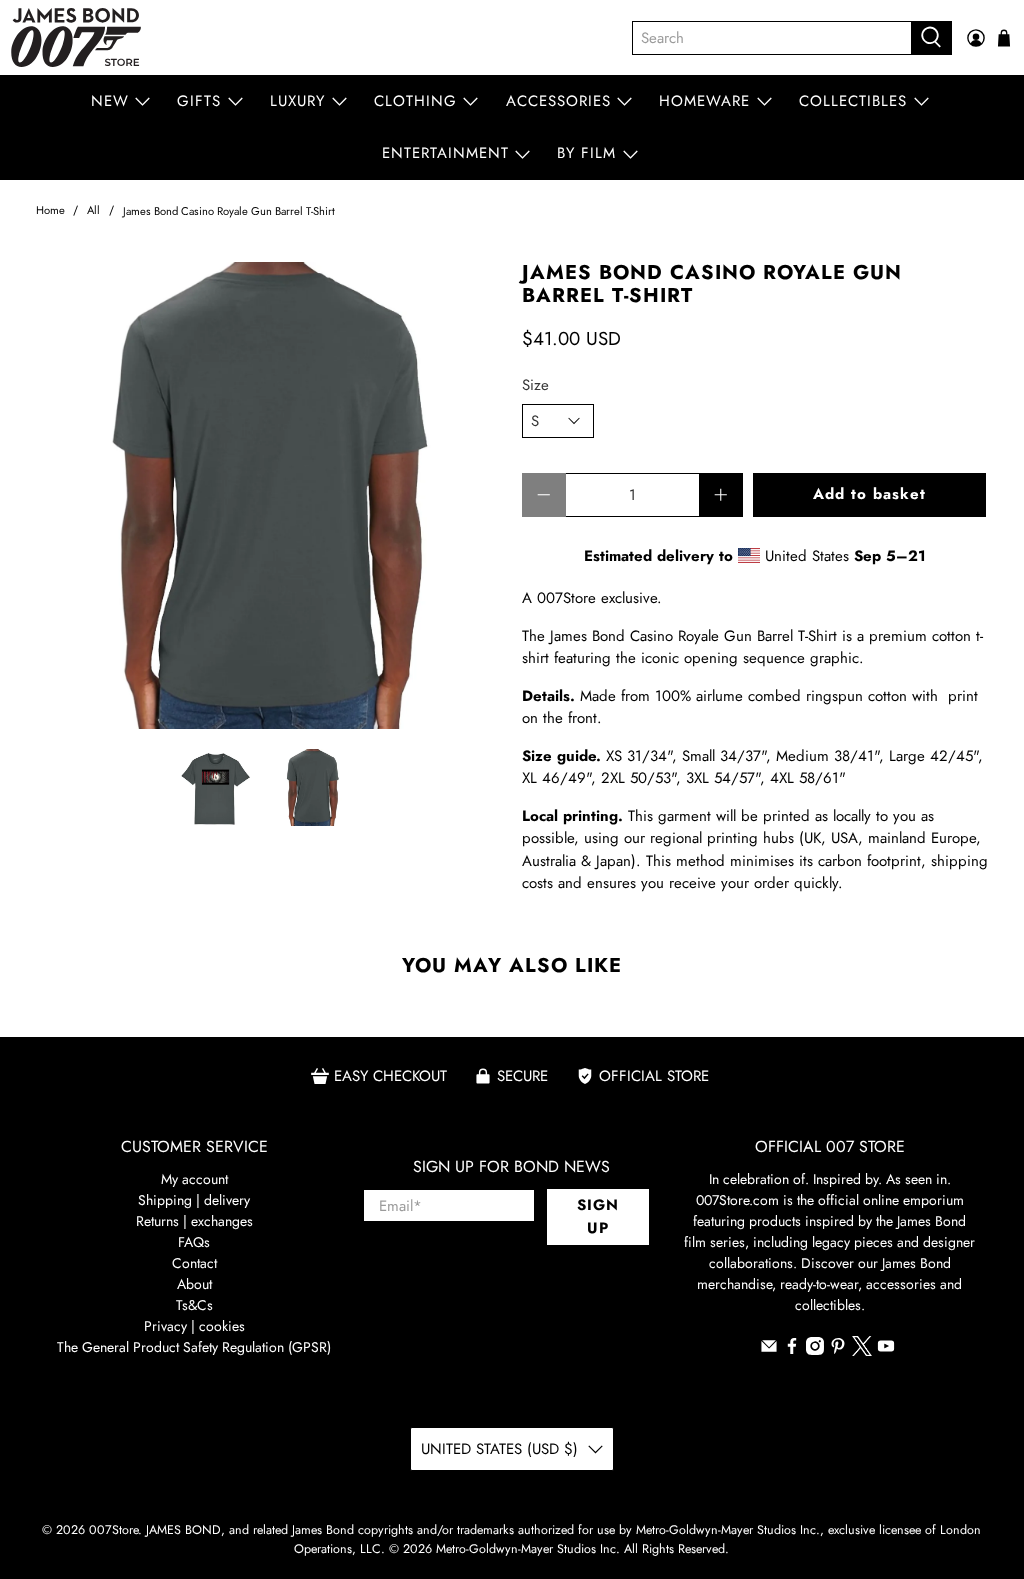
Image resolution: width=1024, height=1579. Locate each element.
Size (535, 385)
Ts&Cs (194, 1305)
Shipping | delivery (194, 1200)
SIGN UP (598, 1216)
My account (194, 1179)
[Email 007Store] (769, 1350)
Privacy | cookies (194, 1326)
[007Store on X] (862, 1351)
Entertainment (445, 153)
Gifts (199, 101)
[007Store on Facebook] (792, 1350)
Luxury (297, 101)
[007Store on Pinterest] (838, 1350)
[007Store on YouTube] (886, 1350)
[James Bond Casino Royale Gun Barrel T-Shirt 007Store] (269, 495)
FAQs (194, 1242)
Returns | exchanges (194, 1221)
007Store (113, 1530)
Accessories (558, 101)
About (194, 1284)
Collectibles (853, 101)
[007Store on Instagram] (815, 1350)
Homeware (704, 101)
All (93, 210)
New (110, 101)
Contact (194, 1263)
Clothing (415, 101)
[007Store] (76, 37)
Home (50, 210)
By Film (586, 153)
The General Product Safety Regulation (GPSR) (194, 1347)
